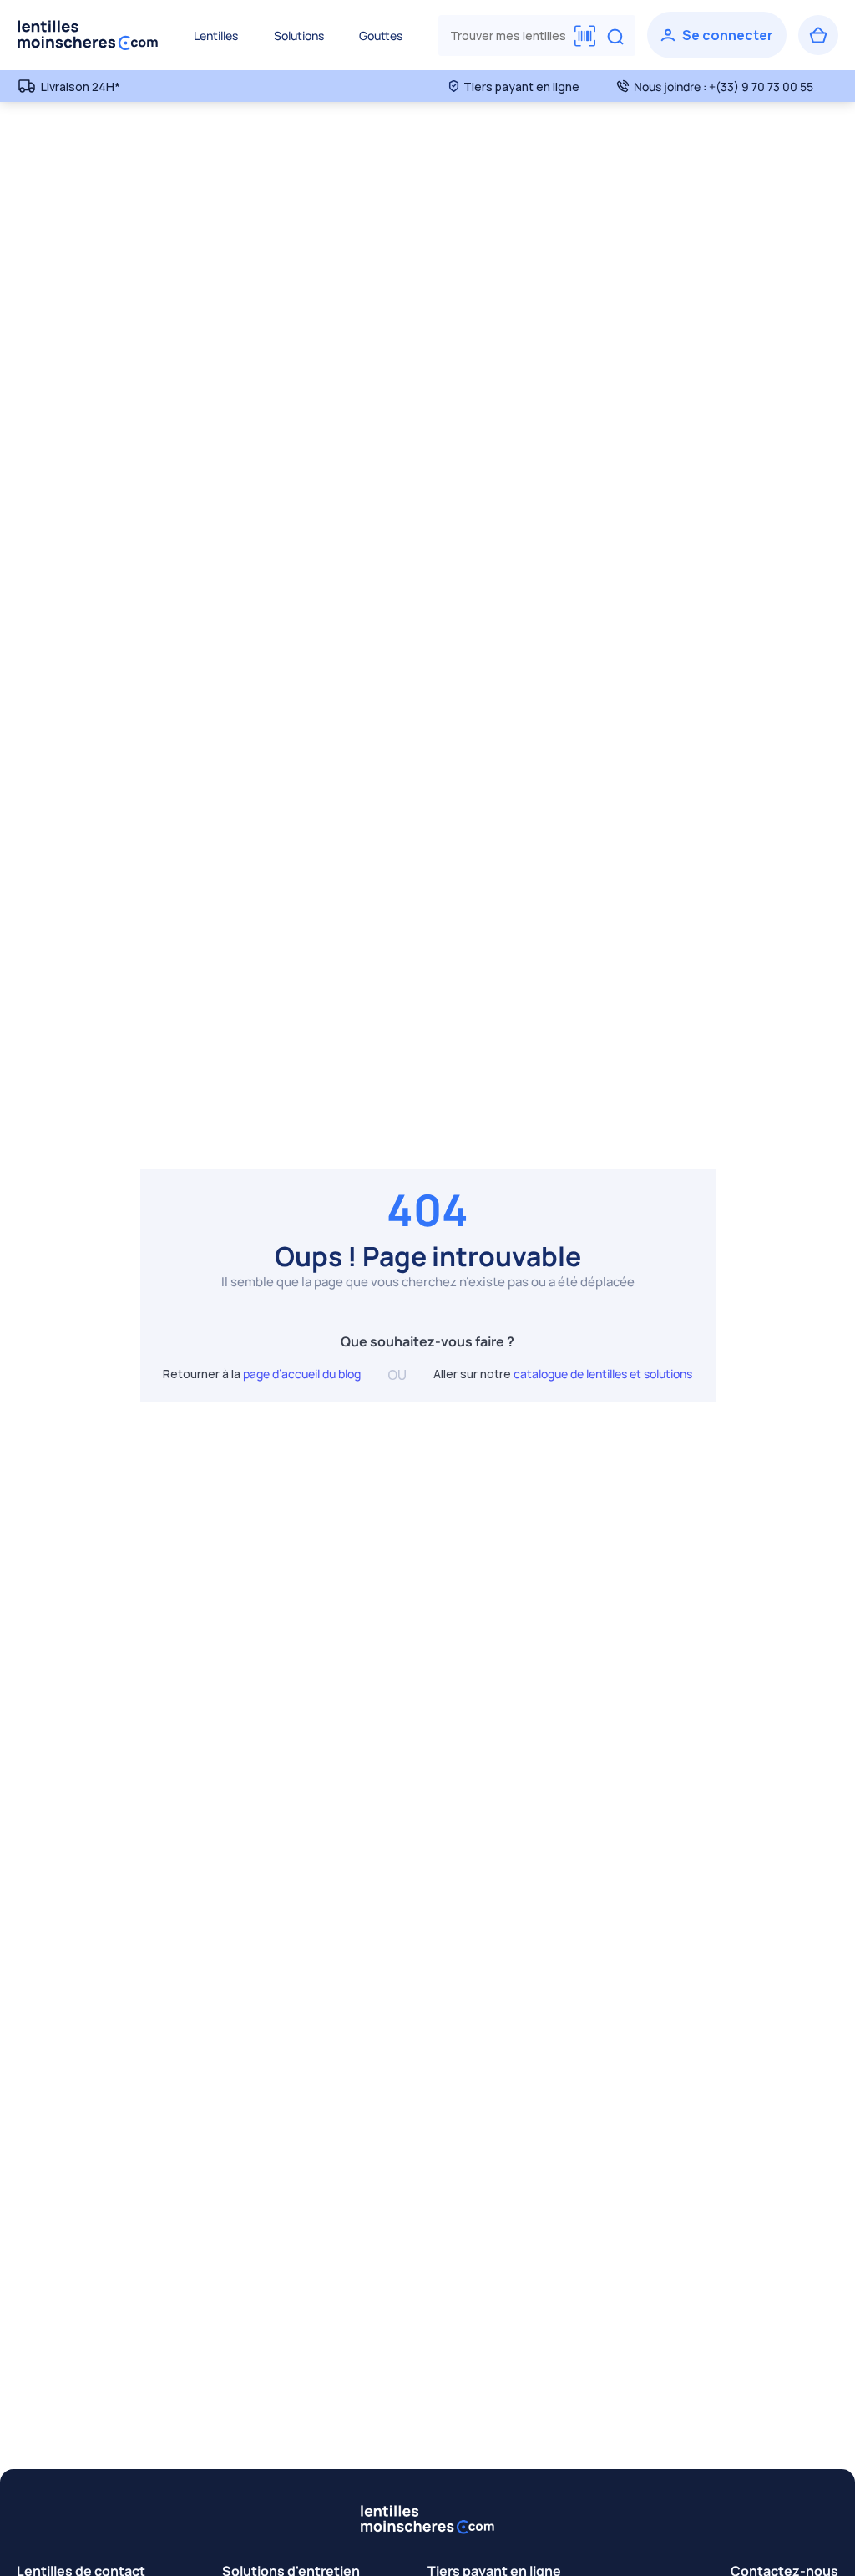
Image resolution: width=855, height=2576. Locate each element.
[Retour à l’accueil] (88, 35)
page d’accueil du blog (302, 1374)
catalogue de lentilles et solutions (603, 1374)
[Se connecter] (717, 35)
